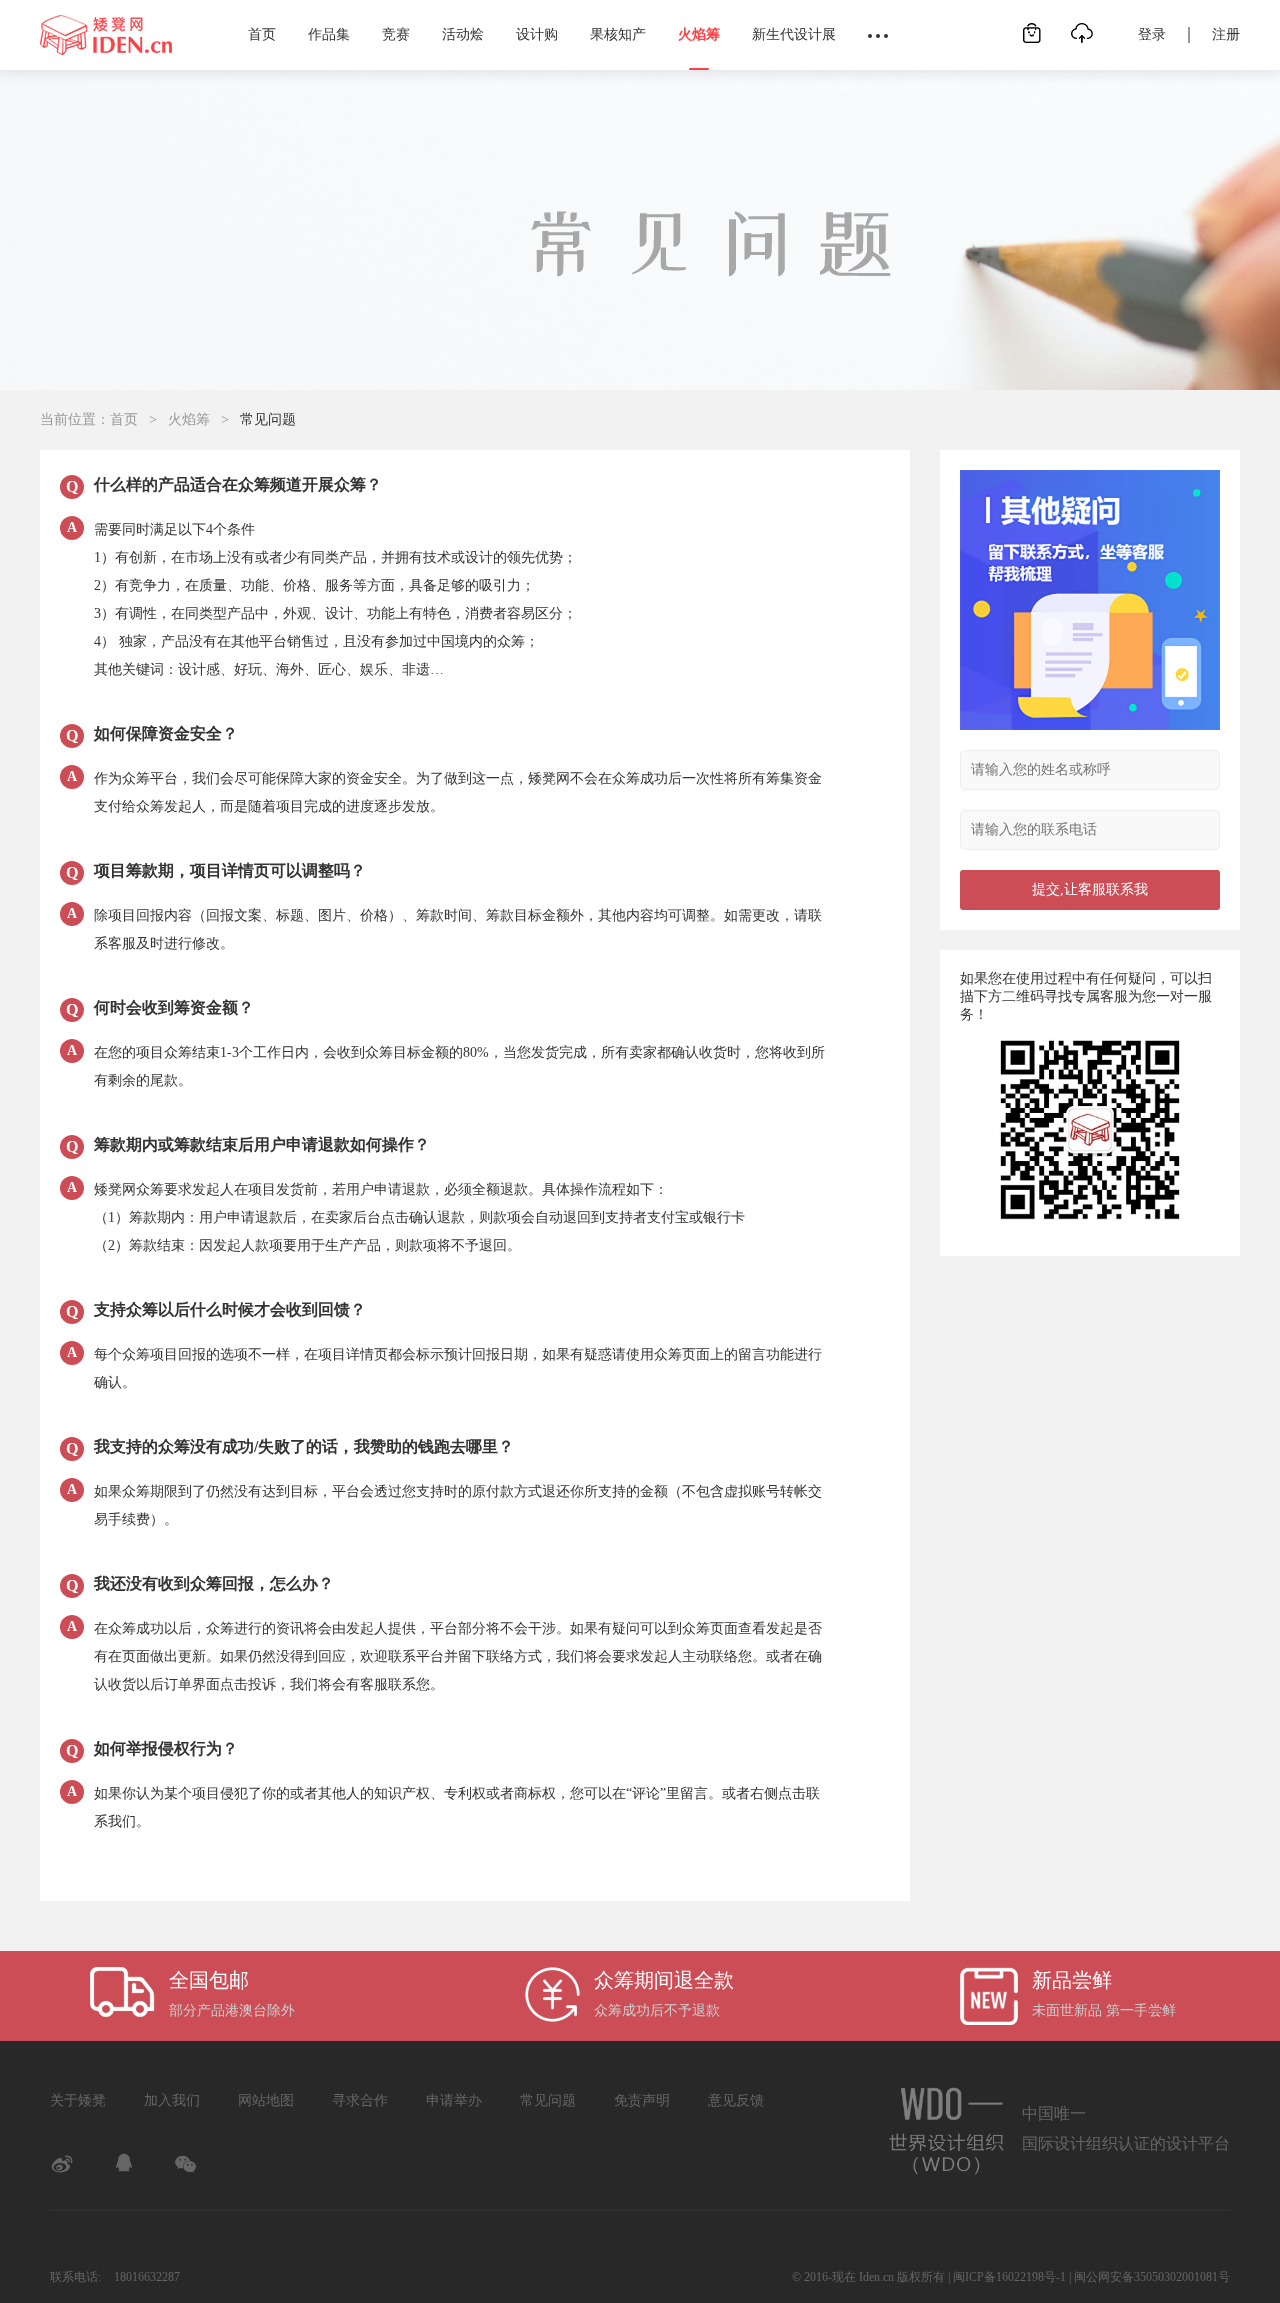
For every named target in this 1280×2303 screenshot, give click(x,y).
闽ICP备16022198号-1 (1009, 2277)
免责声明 (642, 2100)
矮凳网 (106, 35)
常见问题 (548, 2100)
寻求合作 (360, 2100)
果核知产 (618, 34)
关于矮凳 (78, 2100)
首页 (262, 34)
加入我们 (172, 2100)
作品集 (329, 34)
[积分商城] (1032, 24)
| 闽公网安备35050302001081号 (1149, 2277)
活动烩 (463, 34)
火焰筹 (699, 34)
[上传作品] (1082, 24)
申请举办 (454, 2100)
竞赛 (396, 34)
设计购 (537, 34)
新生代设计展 (794, 34)
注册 (1226, 34)
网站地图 (266, 2100)
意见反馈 (736, 2100)
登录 (1152, 34)
